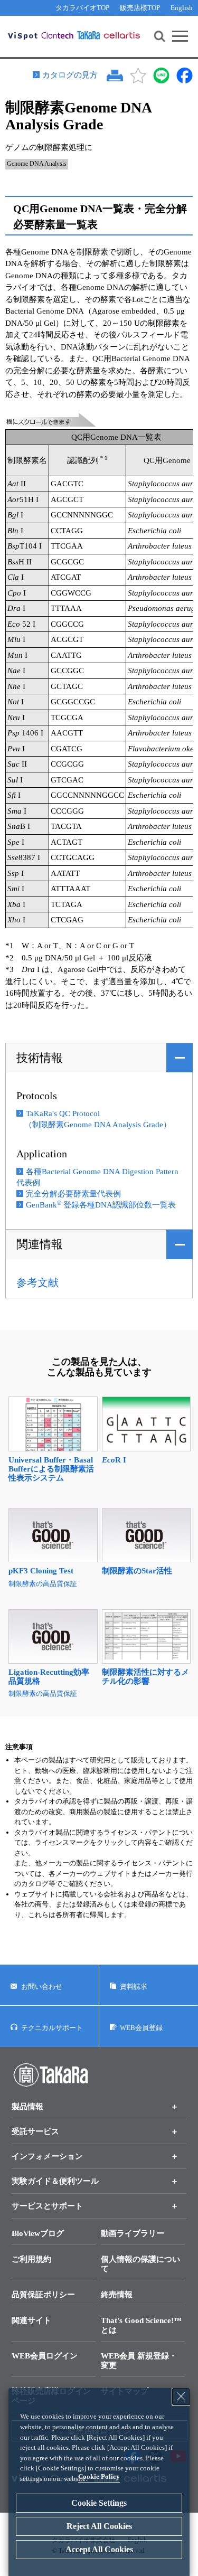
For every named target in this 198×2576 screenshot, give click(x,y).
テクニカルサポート (52, 2028)
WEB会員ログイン (45, 2356)
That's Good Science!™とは (141, 2325)
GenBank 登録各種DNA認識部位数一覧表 (101, 1205)
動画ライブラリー (133, 2233)
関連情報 (40, 1244)
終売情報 (117, 2295)
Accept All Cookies (99, 2549)
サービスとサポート (47, 2206)
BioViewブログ (38, 2233)
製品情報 (27, 2107)
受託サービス (35, 2131)
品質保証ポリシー (43, 2295)
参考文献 (37, 1282)
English (182, 8)
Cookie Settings (99, 2503)
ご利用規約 (31, 2259)
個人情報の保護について (140, 2264)
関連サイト (31, 2320)
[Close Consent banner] (181, 2396)
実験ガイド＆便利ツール (55, 2181)
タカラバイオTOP (82, 8)
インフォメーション (47, 2156)
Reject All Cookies (99, 2526)
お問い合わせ (42, 1987)
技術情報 (40, 1058)
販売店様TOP (140, 8)
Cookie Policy (99, 2476)
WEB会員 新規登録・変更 (139, 2361)
